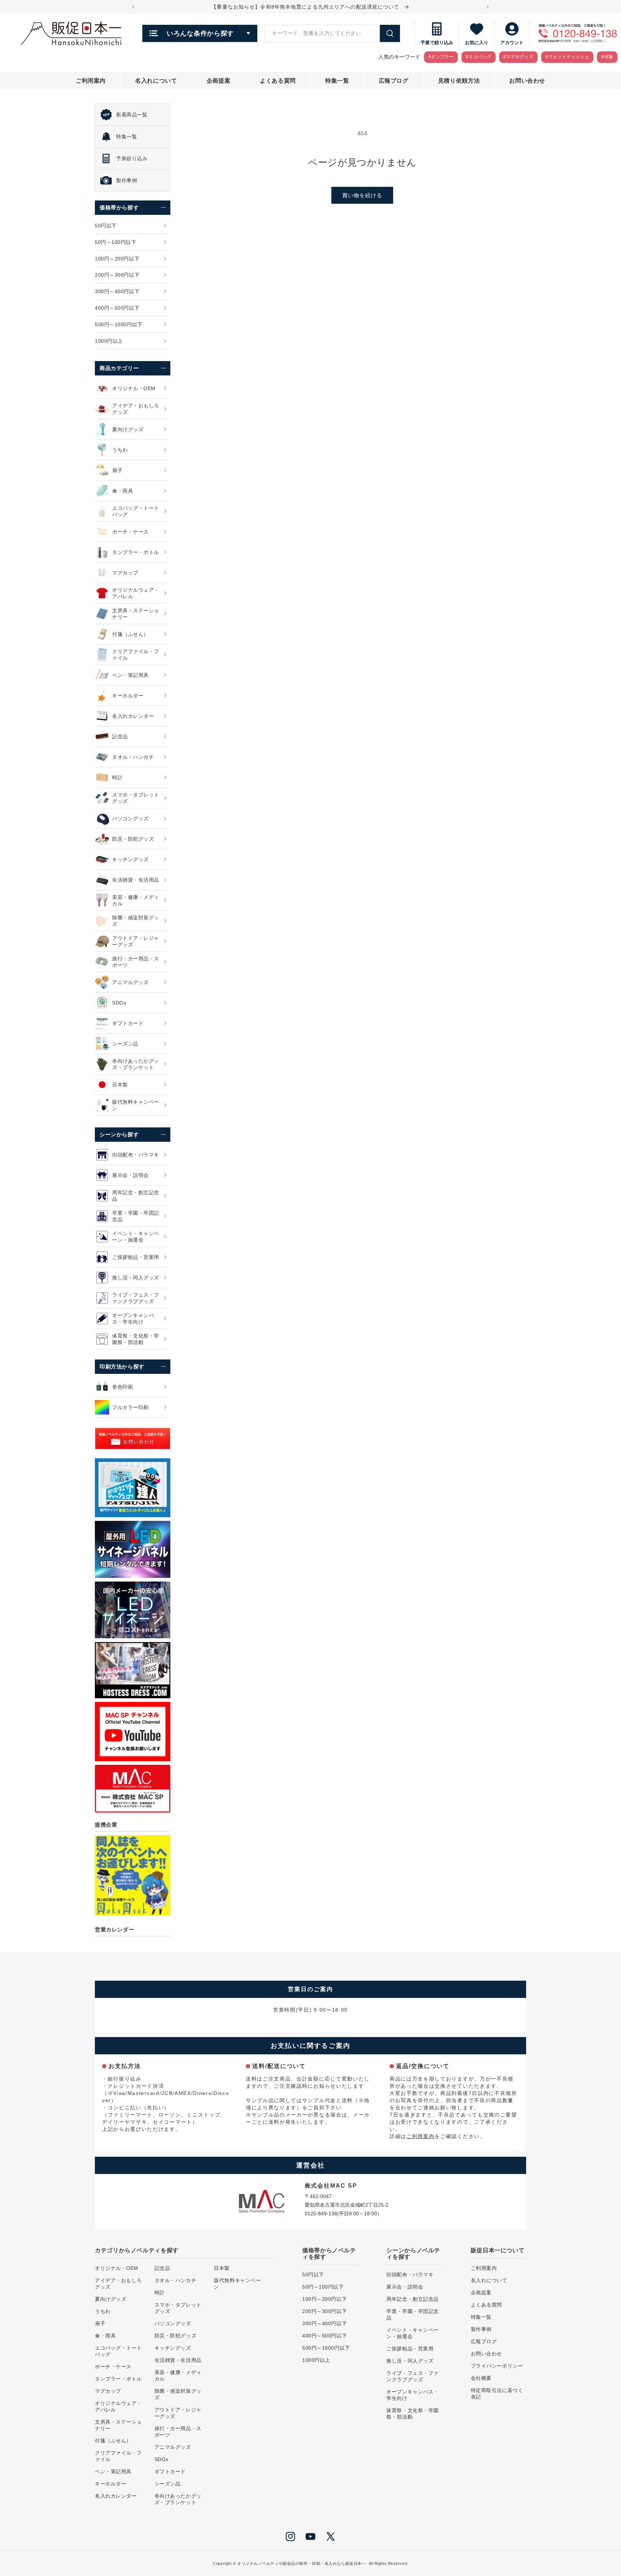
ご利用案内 (420, 2136)
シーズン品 (168, 2484)
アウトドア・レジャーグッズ (178, 2413)
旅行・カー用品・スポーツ (178, 2432)
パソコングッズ (173, 2323)
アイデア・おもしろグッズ (118, 2284)
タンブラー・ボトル (118, 2379)
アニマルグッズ (173, 2447)
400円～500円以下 (325, 2336)
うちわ (103, 2311)
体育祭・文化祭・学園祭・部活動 (413, 2414)
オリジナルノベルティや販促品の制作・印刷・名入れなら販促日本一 (302, 2563)
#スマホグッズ (518, 57)
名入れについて (489, 2280)
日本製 (222, 2268)
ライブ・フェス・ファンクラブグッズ (413, 2376)
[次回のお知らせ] (488, 7)
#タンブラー (441, 57)
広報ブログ (484, 2341)
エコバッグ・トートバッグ (118, 2351)
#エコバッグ (479, 57)
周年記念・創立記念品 (413, 2299)
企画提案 (481, 2293)
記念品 (162, 2268)
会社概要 (481, 2378)
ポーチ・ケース (113, 2367)
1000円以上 (316, 2360)
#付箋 (607, 57)
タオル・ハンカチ (175, 2280)
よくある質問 (486, 2305)
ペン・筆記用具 (113, 2471)
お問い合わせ (486, 2354)
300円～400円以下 (325, 2323)
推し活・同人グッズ (410, 2361)
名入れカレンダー (116, 2496)
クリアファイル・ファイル (118, 2456)
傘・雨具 (105, 2336)
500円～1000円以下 (326, 2348)
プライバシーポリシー (497, 2366)
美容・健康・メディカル (178, 2376)
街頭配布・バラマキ (410, 2275)
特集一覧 (481, 2317)
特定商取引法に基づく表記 (497, 2393)
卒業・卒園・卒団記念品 (413, 2314)
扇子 (100, 2323)
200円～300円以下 (325, 2311)
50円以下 (313, 2275)
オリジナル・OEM (117, 2268)
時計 (160, 2293)
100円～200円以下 (325, 2299)
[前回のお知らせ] (133, 7)
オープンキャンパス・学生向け (413, 2395)
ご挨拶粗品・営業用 (410, 2349)
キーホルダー (111, 2484)
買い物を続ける (362, 195)
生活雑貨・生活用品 (178, 2360)
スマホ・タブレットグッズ (178, 2308)
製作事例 (481, 2329)
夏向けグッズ (111, 2299)
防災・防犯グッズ (175, 2336)
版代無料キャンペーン (237, 2284)
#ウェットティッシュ (567, 57)
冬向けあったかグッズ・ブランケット (178, 2499)
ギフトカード (170, 2471)
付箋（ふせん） (113, 2441)
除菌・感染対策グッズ (178, 2394)
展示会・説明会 (405, 2287)
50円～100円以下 (323, 2287)
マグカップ (108, 2391)
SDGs (162, 2459)
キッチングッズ (173, 2348)
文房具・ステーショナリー (118, 2425)
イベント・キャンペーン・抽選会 (413, 2333)
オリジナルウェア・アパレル (118, 2406)
